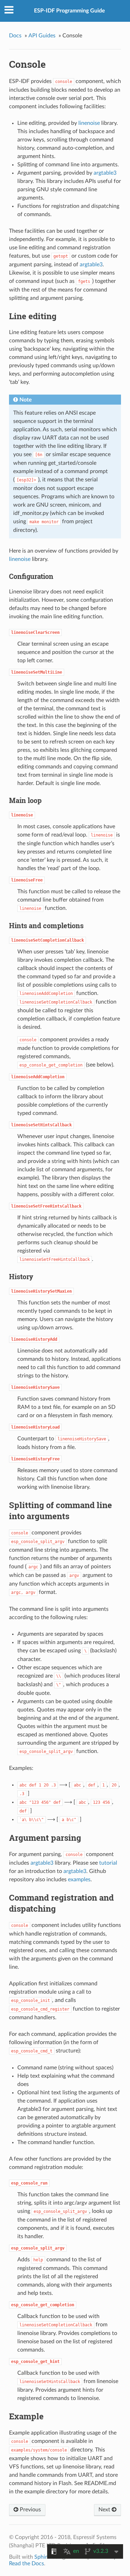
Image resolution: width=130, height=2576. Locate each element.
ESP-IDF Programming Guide (70, 11)
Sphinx (43, 2557)
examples (79, 1880)
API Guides (42, 36)
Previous (30, 2510)
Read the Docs (27, 2564)
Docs (15, 36)
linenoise (89, 123)
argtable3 (105, 173)
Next (105, 2510)
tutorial (108, 1863)
